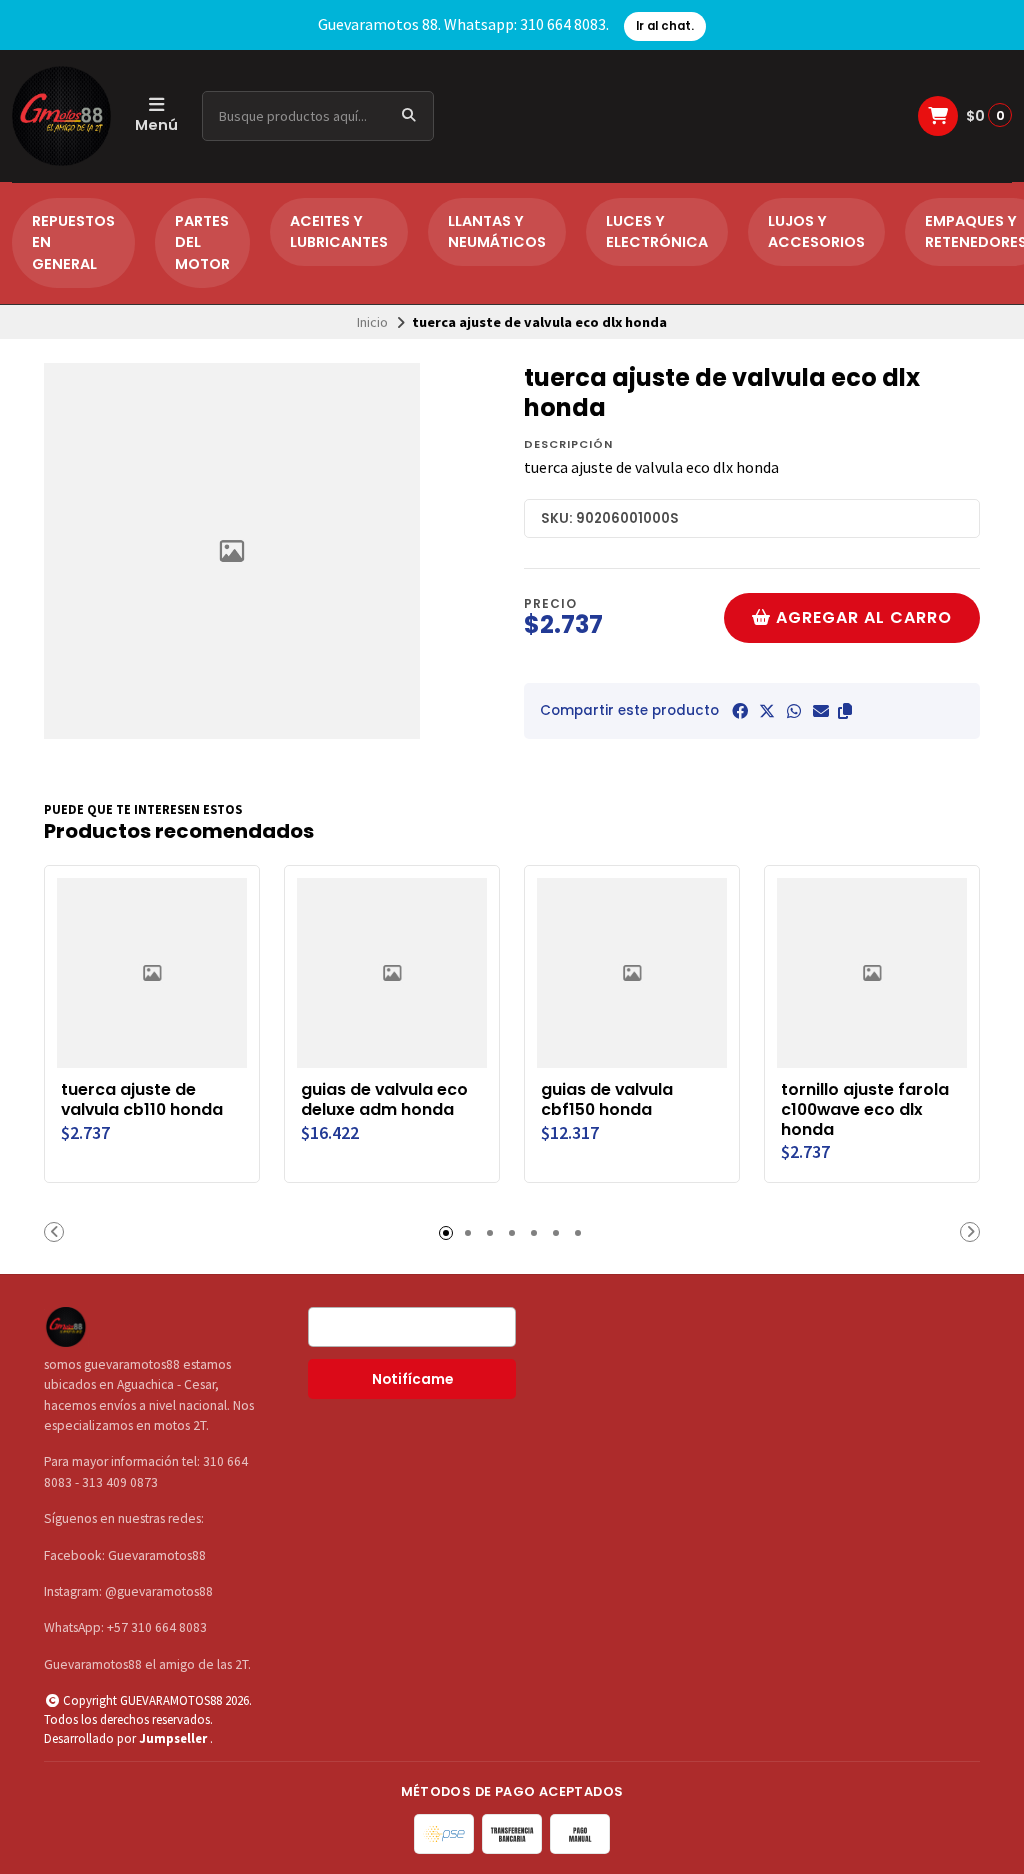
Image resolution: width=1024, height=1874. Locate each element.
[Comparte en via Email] (821, 711)
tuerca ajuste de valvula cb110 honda (142, 1100)
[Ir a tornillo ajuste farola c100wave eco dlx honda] (872, 973)
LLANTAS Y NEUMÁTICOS (497, 232)
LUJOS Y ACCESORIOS (816, 232)
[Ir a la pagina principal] (61, 116)
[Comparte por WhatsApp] (794, 711)
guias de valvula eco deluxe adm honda (384, 1100)
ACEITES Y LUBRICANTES (339, 232)
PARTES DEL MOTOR (202, 242)
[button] (845, 711)
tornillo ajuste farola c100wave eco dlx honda (865, 1109)
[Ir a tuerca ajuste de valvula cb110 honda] (152, 973)
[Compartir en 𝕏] (767, 711)
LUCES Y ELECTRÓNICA (657, 232)
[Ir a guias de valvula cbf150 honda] (632, 973)
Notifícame (412, 1379)
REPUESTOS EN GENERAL (73, 242)
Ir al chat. (665, 26)
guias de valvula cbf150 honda (607, 1100)
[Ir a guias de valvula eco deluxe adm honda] (392, 973)
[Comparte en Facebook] (740, 711)
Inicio (372, 322)
